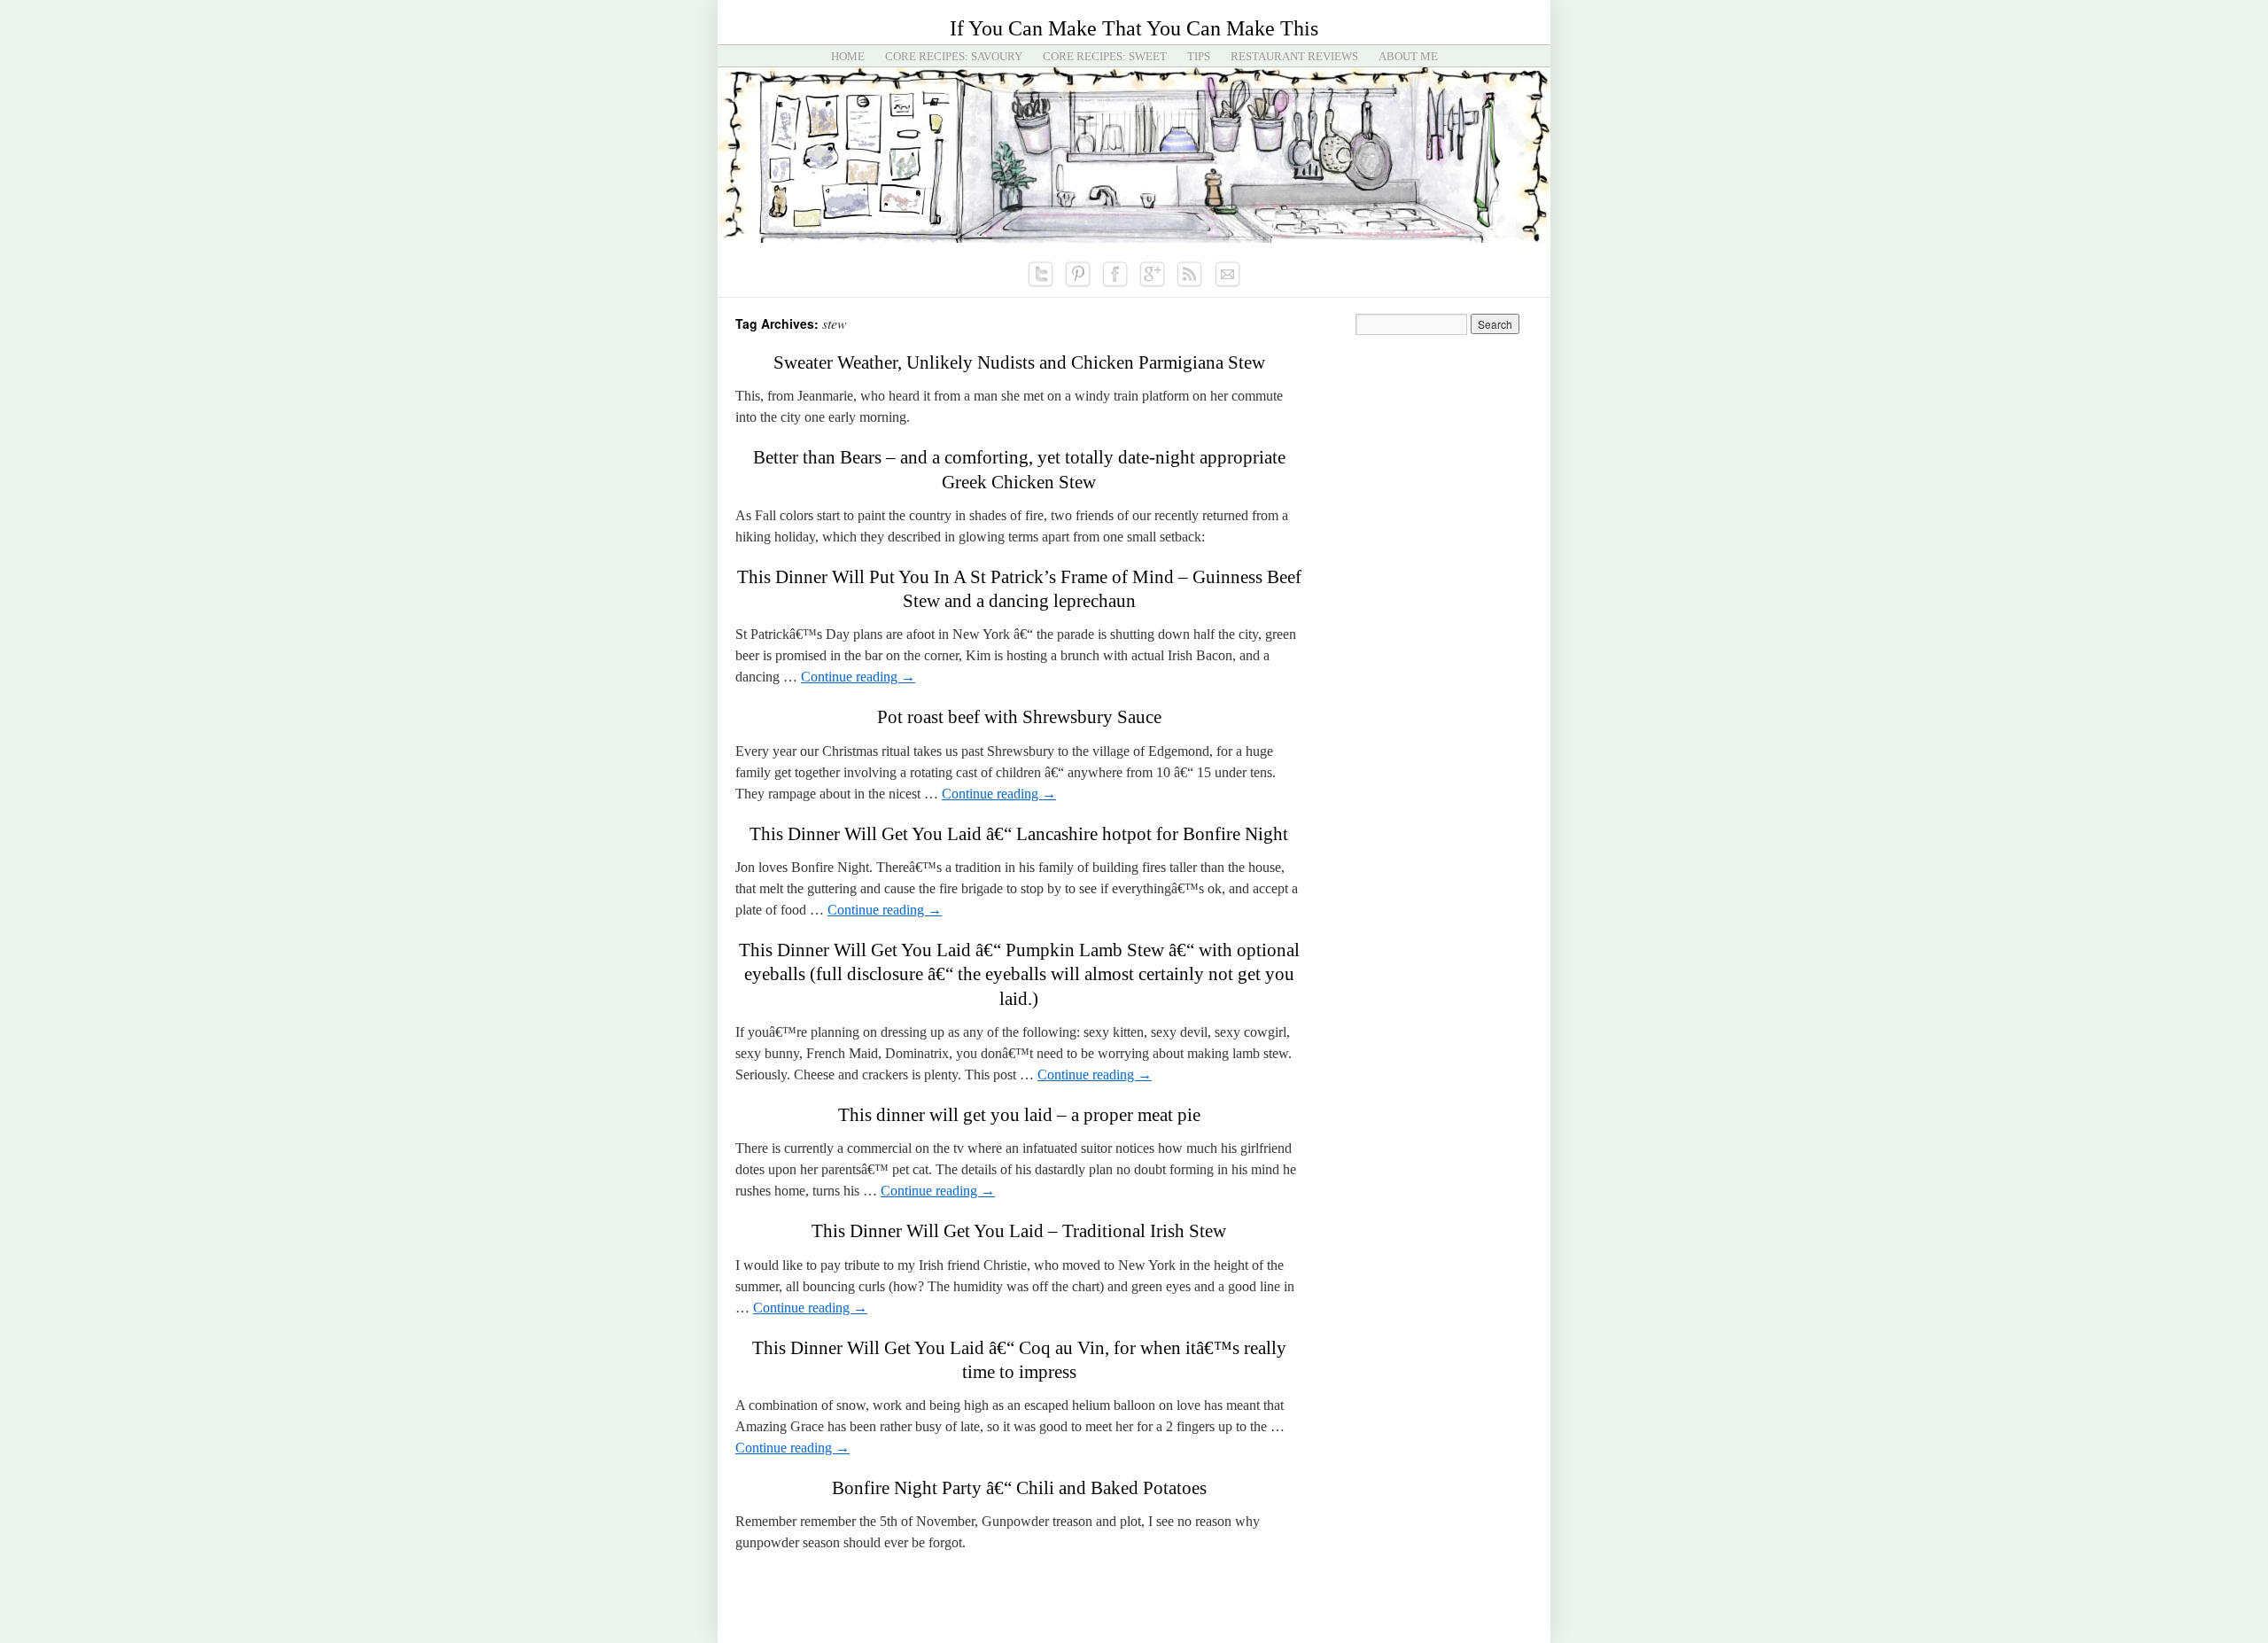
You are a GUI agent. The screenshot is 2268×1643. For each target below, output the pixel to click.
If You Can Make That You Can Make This (1134, 28)
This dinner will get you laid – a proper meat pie (1019, 1115)
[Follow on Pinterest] (1078, 275)
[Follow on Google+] (1153, 275)
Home (848, 56)
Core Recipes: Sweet (1105, 56)
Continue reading (858, 677)
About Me (1408, 56)
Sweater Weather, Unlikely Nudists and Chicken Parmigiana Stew (1019, 362)
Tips (1199, 56)
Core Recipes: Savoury (954, 56)
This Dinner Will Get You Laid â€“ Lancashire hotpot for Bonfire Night (1019, 834)
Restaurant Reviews (1294, 56)
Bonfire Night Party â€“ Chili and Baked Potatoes (1019, 1488)
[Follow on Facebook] (1115, 275)
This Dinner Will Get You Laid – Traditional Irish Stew (1019, 1231)
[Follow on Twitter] (1041, 275)
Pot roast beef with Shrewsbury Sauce (1019, 717)
